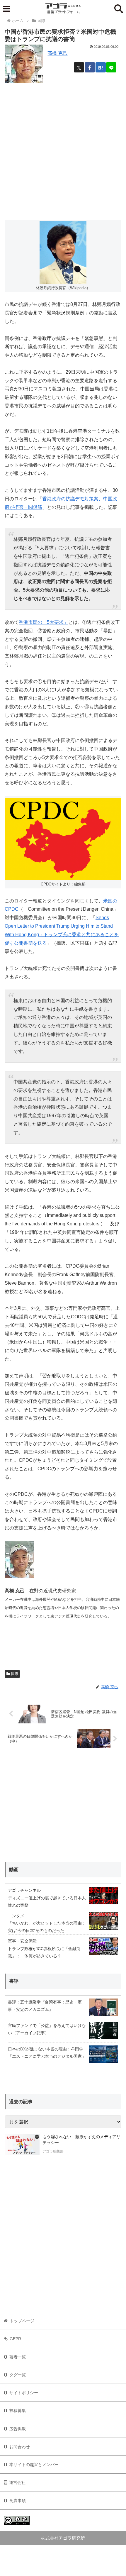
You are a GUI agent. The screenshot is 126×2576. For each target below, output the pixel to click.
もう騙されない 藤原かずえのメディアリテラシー (81, 2140)
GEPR (15, 2339)
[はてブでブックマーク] (101, 67)
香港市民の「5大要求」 (44, 622)
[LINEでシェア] (111, 67)
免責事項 (18, 2501)
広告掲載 (18, 2429)
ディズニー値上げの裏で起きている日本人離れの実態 (47, 1902)
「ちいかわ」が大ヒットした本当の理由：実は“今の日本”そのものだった (47, 1927)
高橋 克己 (57, 53)
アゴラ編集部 (53, 2151)
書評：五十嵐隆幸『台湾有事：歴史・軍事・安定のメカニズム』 (45, 2006)
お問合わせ (20, 2447)
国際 (15, 1674)
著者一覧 (18, 2357)
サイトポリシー (24, 2393)
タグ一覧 (18, 2375)
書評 (14, 1981)
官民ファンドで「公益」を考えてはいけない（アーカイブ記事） (47, 2029)
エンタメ (16, 1916)
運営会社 (17, 2482)
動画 (14, 1870)
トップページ (22, 2321)
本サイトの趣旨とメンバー (34, 2465)
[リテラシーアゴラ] (22, 2145)
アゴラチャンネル (24, 1890)
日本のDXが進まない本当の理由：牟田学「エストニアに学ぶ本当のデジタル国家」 (47, 2053)
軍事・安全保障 (22, 1941)
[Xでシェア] (79, 67)
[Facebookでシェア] (90, 67)
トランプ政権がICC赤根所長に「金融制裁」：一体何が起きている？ (44, 1952)
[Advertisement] (63, 147)
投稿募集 (18, 2411)
